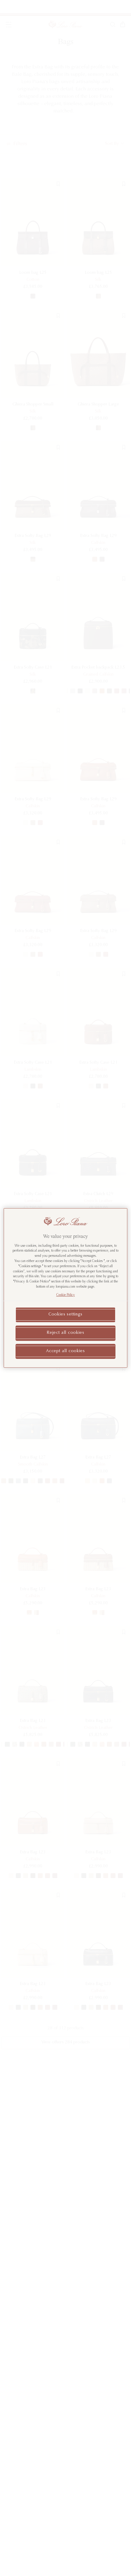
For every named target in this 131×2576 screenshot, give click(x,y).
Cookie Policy (66, 1295)
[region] (66, 1288)
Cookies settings (65, 1315)
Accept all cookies (65, 1351)
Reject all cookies (65, 1333)
